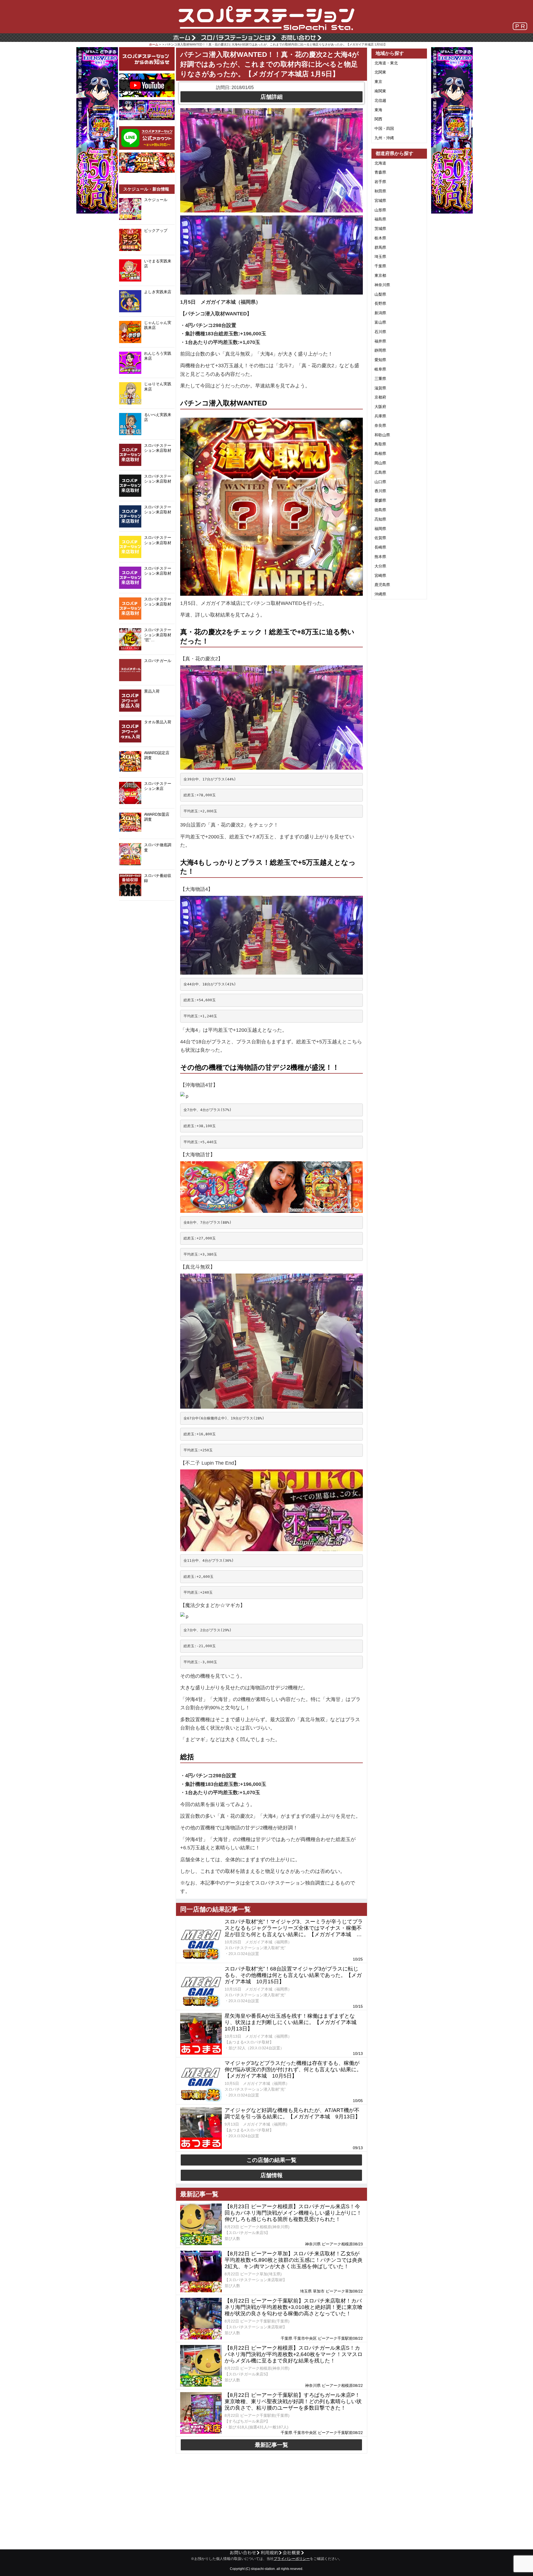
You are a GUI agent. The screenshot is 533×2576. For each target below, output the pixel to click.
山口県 (380, 482)
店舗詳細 (271, 97)
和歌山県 (382, 435)
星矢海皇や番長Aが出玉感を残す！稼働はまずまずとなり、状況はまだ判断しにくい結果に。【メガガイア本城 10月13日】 (293, 2022)
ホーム (154, 44)
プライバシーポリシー (292, 2559)
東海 (378, 110)
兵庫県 (380, 416)
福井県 (380, 341)
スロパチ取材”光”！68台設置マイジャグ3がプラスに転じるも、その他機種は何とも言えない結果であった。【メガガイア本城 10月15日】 (293, 1975)
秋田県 (380, 191)
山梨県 (380, 294)
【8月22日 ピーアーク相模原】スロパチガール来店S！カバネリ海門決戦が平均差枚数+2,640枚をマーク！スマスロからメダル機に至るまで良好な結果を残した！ (294, 2354)
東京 (378, 82)
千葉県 (380, 266)
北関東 (380, 72)
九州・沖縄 (384, 138)
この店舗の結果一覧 (271, 2160)
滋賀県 (380, 388)
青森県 (380, 172)
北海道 (380, 163)
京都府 (380, 397)
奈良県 (380, 425)
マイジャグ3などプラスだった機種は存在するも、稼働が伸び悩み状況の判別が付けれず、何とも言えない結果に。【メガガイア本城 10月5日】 (293, 2069)
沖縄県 (380, 594)
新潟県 (380, 313)
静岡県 (380, 350)
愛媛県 (380, 500)
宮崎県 (380, 575)
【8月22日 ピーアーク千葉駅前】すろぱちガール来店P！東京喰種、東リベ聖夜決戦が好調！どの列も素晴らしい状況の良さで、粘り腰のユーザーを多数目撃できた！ (293, 2401)
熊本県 (380, 557)
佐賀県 (380, 538)
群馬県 (380, 247)
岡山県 (380, 463)
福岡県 (380, 529)
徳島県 (380, 510)
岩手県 (380, 182)
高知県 (380, 519)
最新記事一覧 (271, 2445)
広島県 (380, 472)
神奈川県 (382, 285)
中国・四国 (384, 128)
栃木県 (380, 238)
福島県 (380, 219)
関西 (378, 119)
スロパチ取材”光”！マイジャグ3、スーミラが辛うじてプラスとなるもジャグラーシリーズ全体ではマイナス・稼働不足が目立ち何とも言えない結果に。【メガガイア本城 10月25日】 (294, 1928)
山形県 (380, 210)
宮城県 (380, 201)
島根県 (380, 453)
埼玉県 (380, 257)
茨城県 (380, 229)
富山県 (380, 322)
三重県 (380, 379)
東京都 (380, 275)
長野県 (380, 303)
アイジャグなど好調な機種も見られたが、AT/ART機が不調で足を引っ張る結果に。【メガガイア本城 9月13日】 (292, 2113)
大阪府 (380, 407)
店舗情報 (271, 2175)
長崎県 (380, 547)
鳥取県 (380, 444)
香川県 (380, 491)
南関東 (380, 91)
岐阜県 (380, 369)
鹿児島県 (382, 585)
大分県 (380, 566)
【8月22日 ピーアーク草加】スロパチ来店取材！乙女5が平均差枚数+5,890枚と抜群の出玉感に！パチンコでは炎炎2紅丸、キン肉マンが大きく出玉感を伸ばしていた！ (294, 2260)
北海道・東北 (386, 63)
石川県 (380, 332)
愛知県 (380, 360)
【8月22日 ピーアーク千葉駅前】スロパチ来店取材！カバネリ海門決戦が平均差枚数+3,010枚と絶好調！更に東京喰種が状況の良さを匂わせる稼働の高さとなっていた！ (294, 2307)
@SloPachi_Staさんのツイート (147, 909)
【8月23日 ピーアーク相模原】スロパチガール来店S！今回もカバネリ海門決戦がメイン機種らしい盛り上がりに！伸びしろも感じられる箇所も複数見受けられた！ (293, 2213)
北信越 (380, 100)
